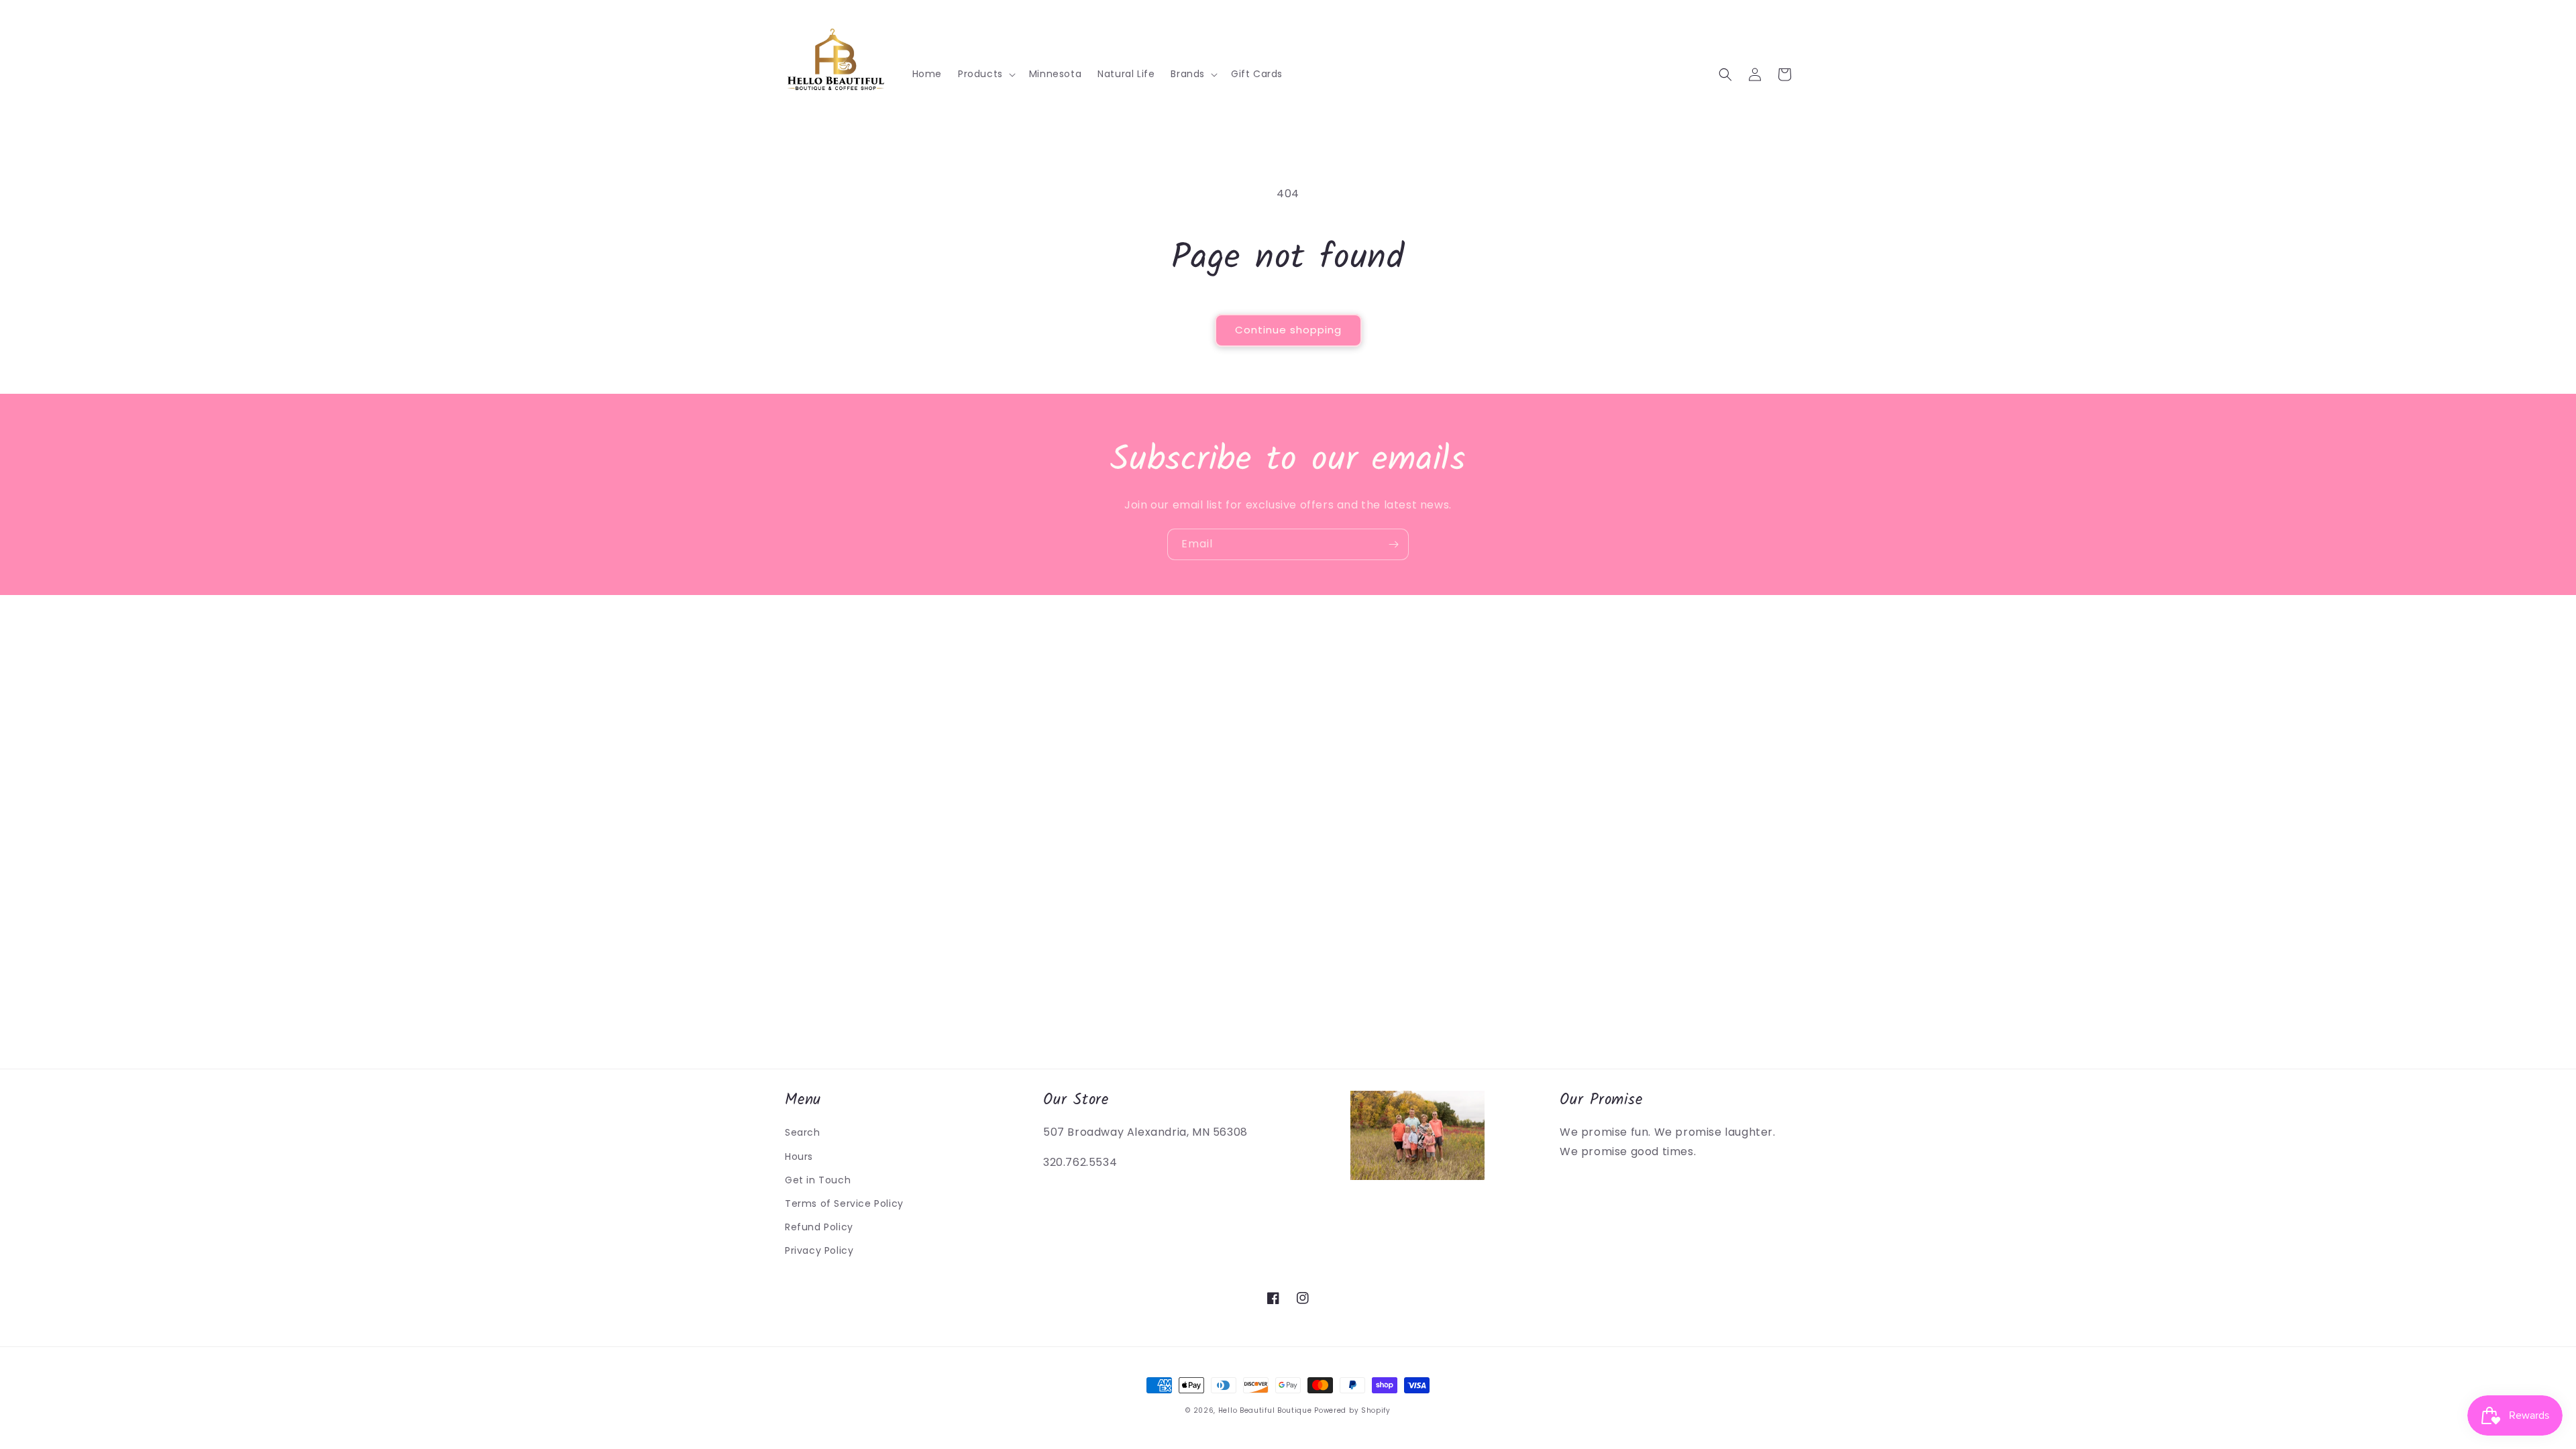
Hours (799, 1157)
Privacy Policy (819, 1250)
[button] (985, 74)
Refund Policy (819, 1227)
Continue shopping (1288, 330)
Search (803, 1132)
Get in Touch (818, 1180)
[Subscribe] (1393, 544)
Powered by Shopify (1352, 1410)
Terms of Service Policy (844, 1203)
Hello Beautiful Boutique (1265, 1410)
